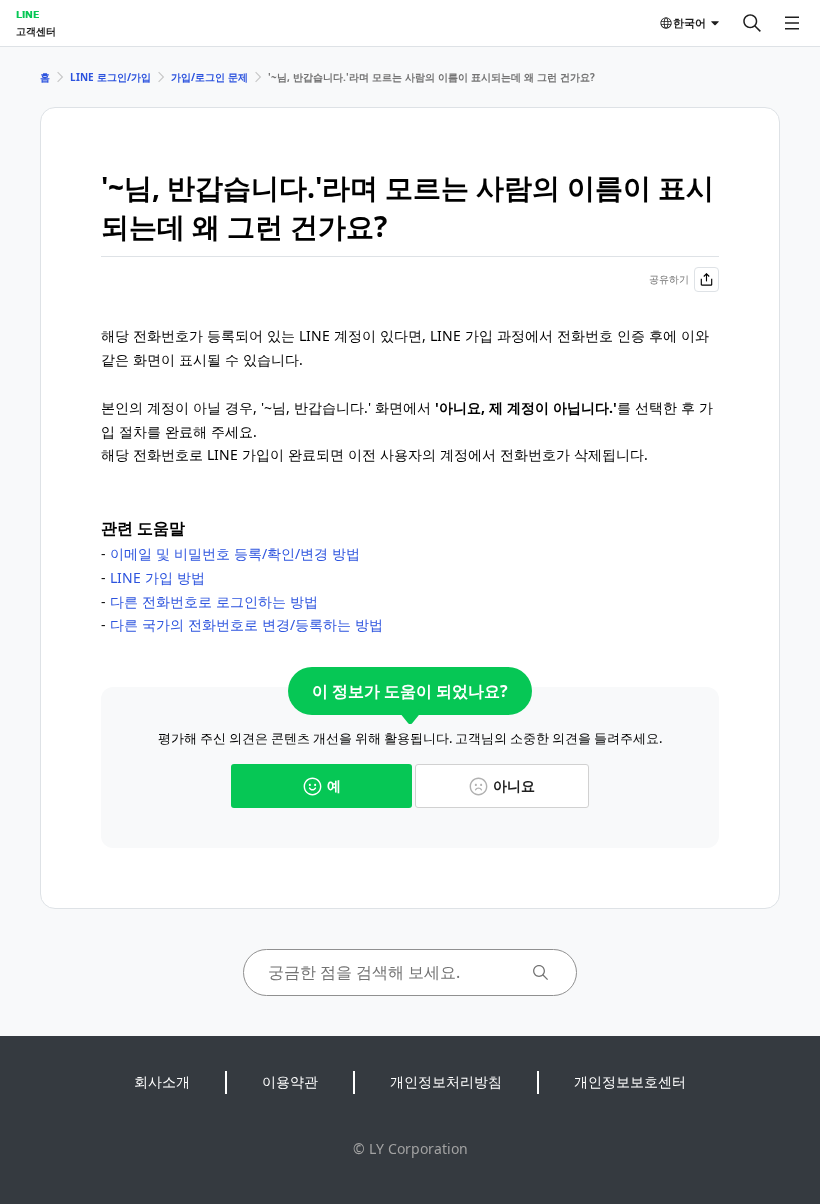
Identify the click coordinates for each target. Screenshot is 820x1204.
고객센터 (36, 31)
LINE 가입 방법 (157, 577)
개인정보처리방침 (446, 1081)
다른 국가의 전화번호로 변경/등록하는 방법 (246, 624)
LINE (27, 14)
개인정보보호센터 (630, 1081)
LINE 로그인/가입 (110, 77)
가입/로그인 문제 (209, 77)
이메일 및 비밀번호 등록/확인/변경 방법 (235, 553)
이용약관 (290, 1081)
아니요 (514, 785)
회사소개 (162, 1081)
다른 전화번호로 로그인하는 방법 (214, 601)
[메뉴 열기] (792, 23)
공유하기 (669, 279)
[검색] (752, 23)
